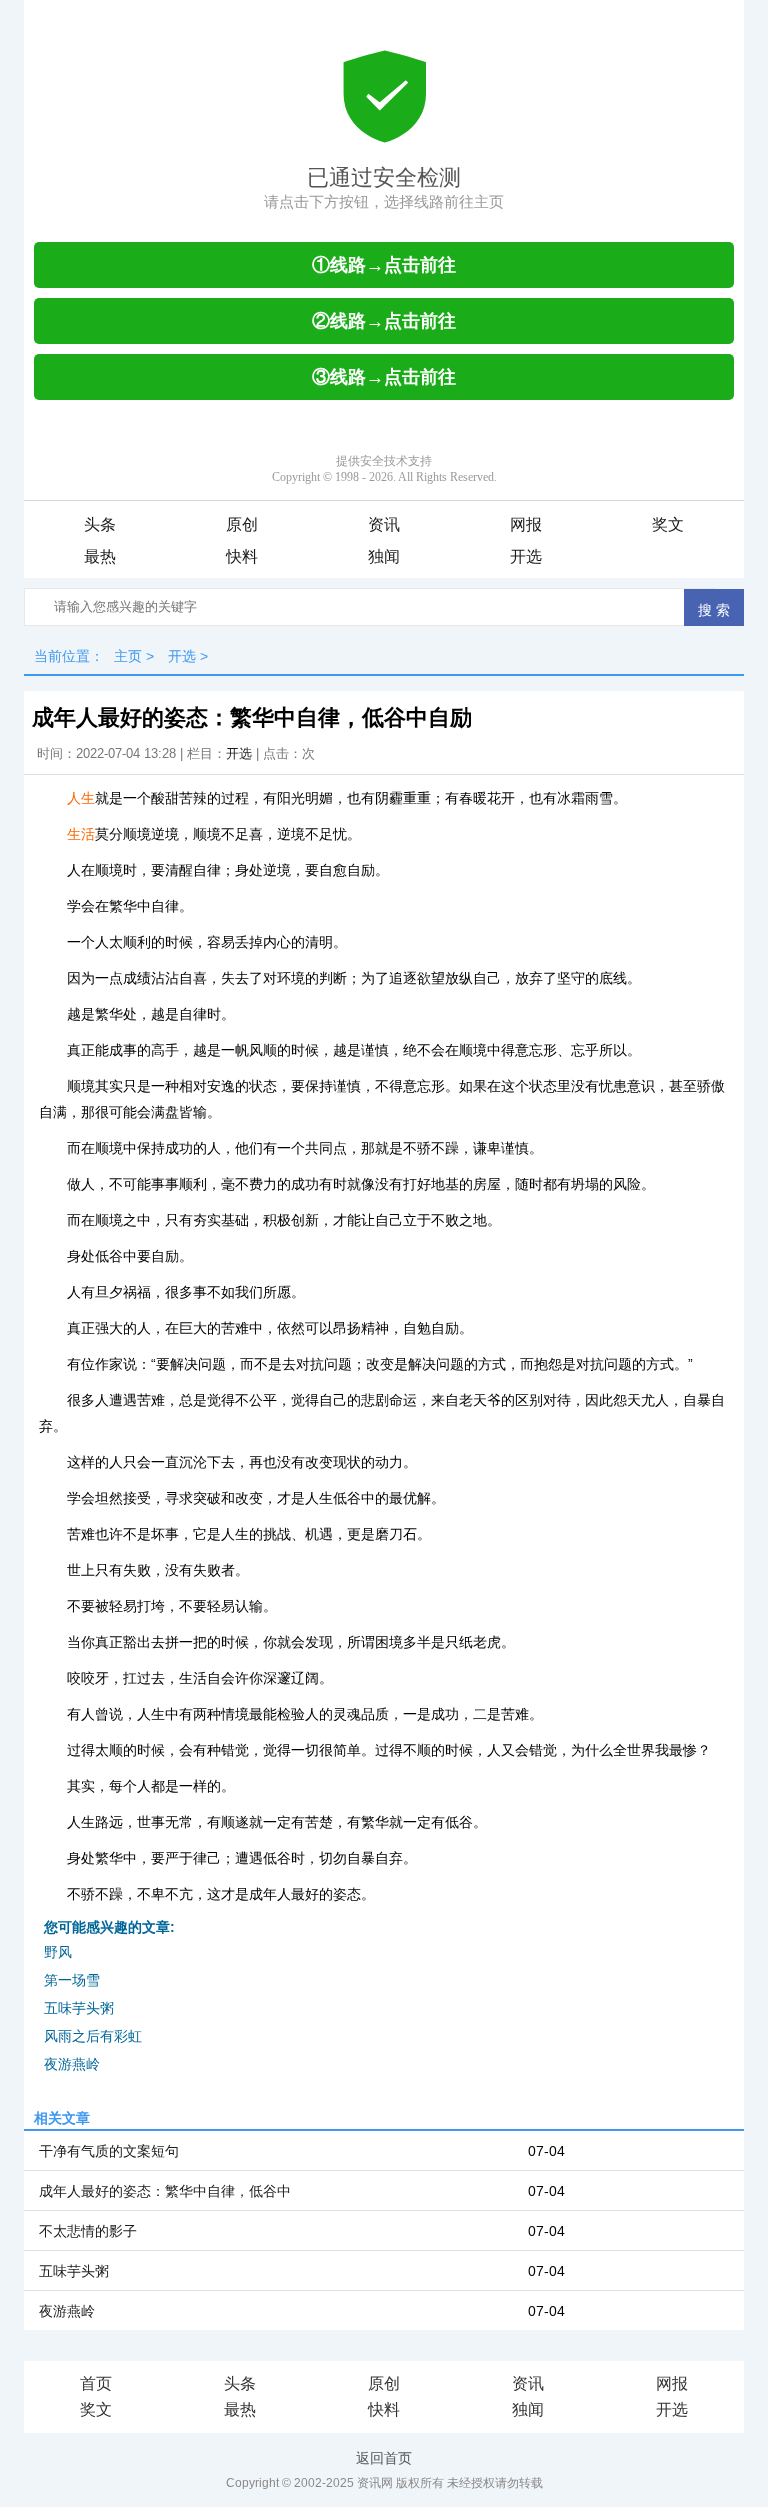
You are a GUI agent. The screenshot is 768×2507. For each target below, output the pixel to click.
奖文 (668, 524)
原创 (242, 524)
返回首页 (384, 2458)
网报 (526, 524)
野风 (58, 1952)
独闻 (384, 556)
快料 (242, 556)
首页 (96, 2383)
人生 (81, 798)
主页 (128, 656)
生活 (81, 834)
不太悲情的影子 (88, 2231)
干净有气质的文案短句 (109, 2151)
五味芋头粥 (79, 2008)
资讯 (384, 524)
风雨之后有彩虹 (93, 2036)
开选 (526, 556)
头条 (100, 524)
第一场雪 (72, 1980)
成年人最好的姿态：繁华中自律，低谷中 (165, 2191)
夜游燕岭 (72, 2064)
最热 (100, 556)
